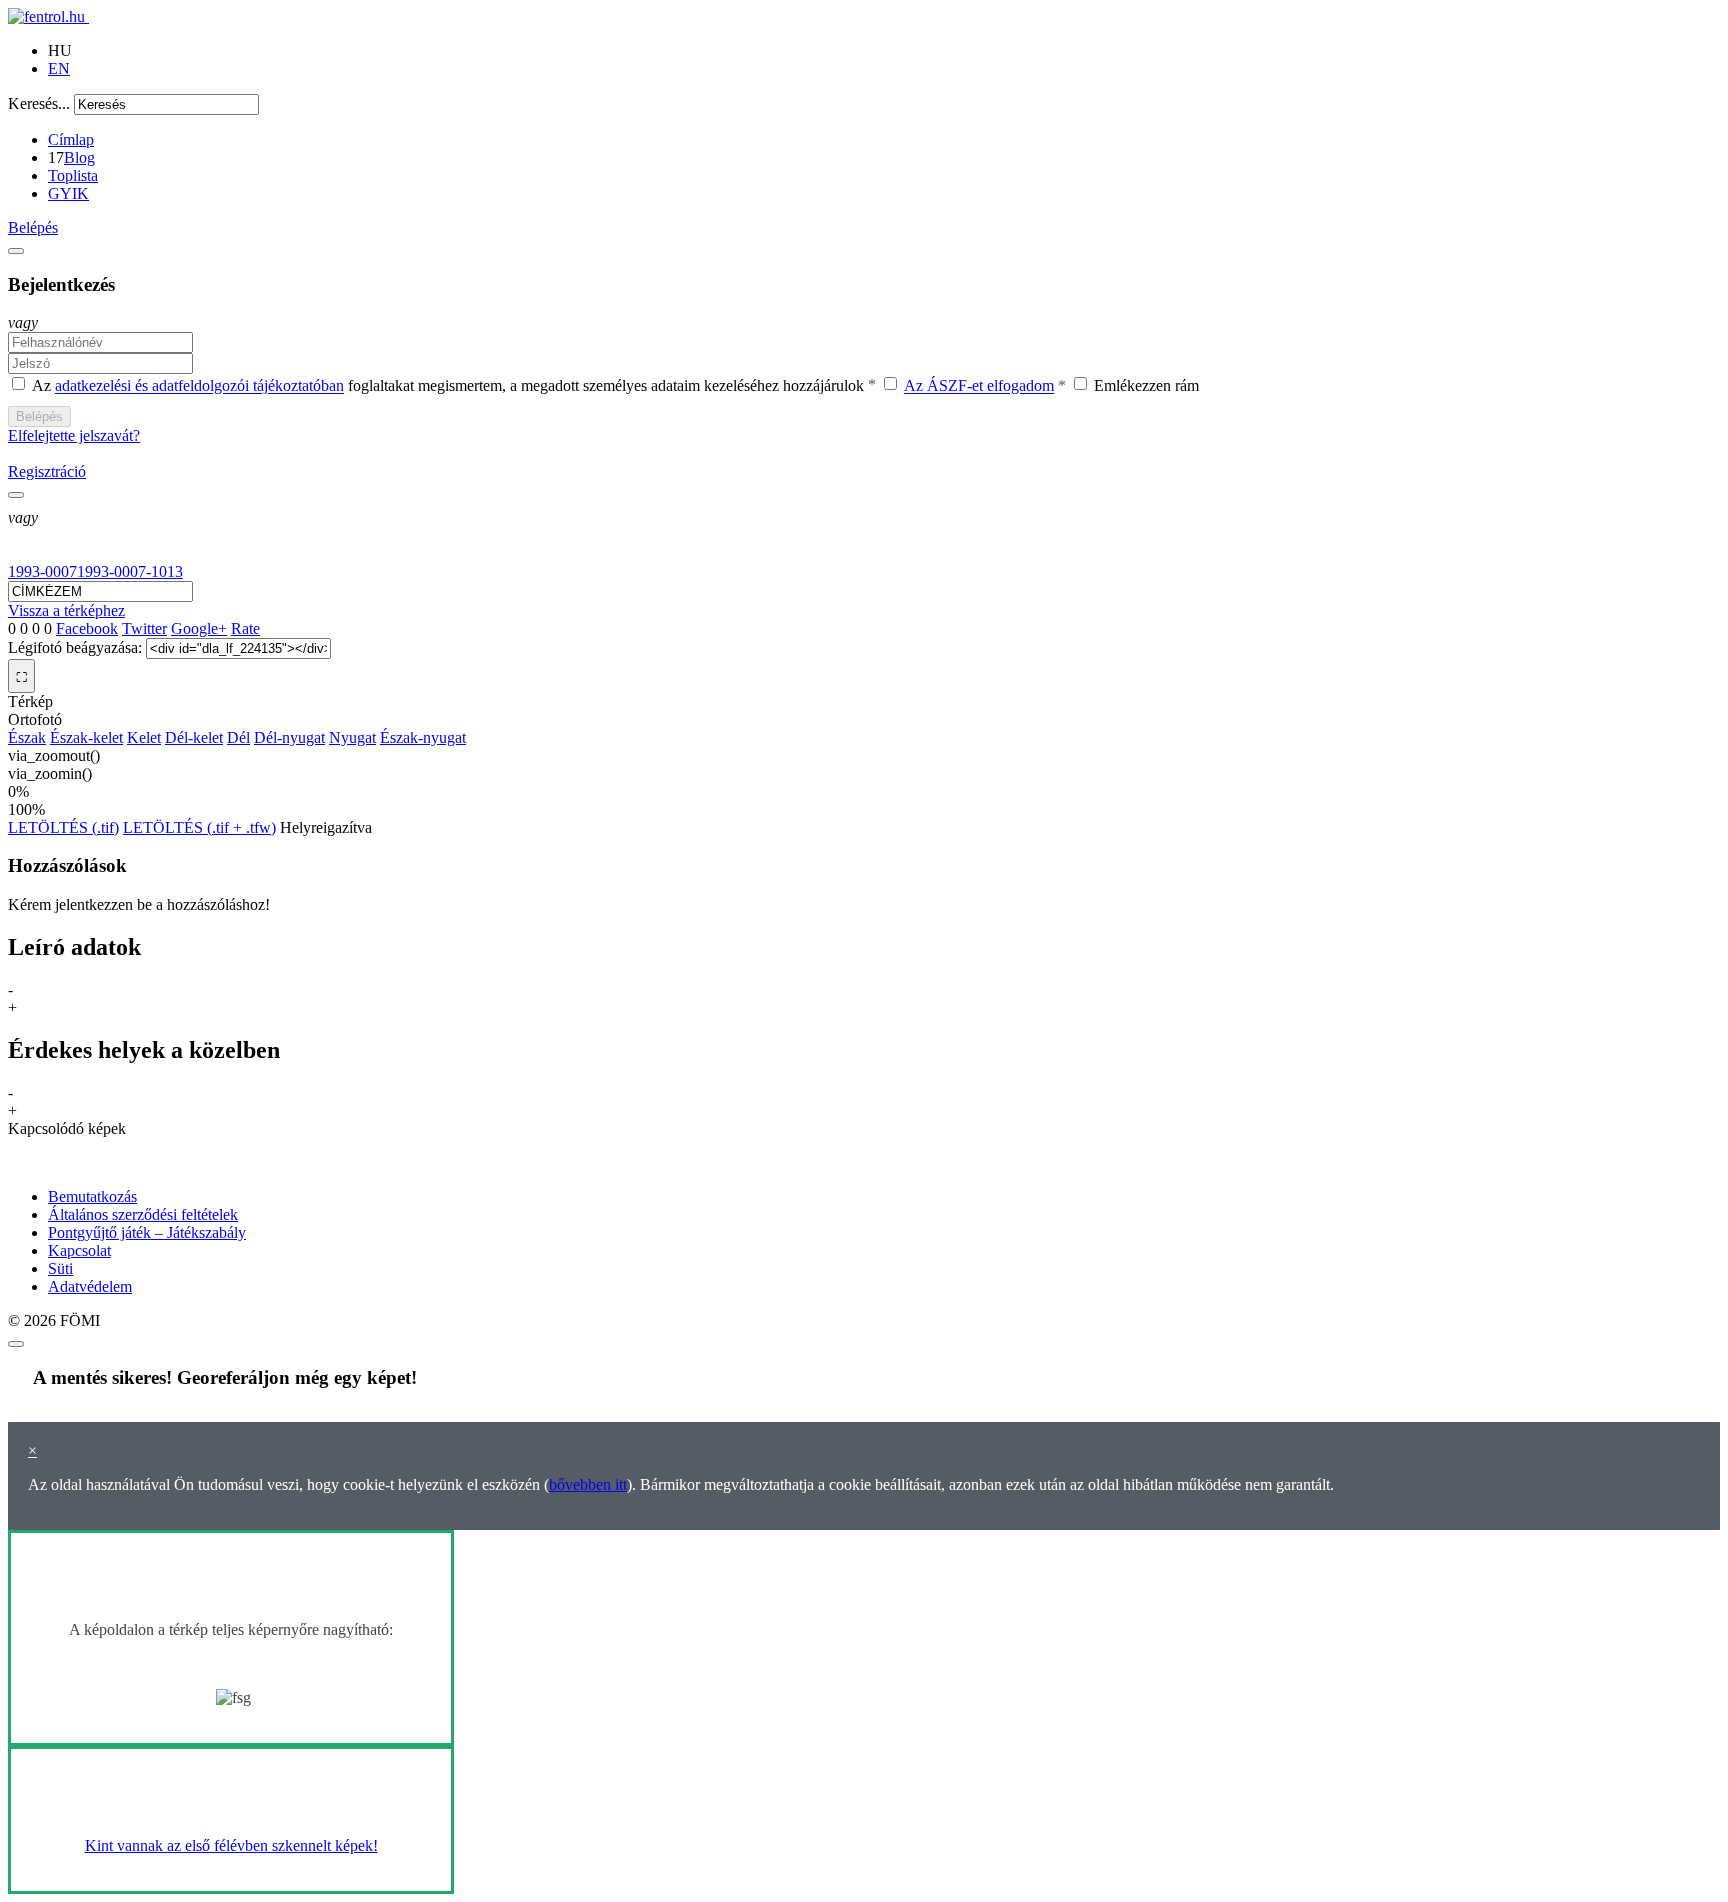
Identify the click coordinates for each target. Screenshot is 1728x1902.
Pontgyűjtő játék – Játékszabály (147, 1232)
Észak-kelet (86, 737)
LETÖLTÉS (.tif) (63, 827)
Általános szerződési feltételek (143, 1214)
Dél (238, 737)
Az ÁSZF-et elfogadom (979, 386)
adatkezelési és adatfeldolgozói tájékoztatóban (199, 386)
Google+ (199, 628)
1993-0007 (42, 571)
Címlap (71, 139)
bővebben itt (588, 1484)
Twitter (144, 628)
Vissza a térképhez (66, 610)
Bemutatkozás (92, 1196)
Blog (79, 157)
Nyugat (352, 737)
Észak (27, 737)
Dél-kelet (194, 737)
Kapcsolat (79, 1250)
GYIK (68, 193)
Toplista (73, 175)
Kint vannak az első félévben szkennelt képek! (231, 1845)
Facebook (87, 628)
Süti (60, 1268)
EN (59, 68)
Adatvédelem (90, 1286)
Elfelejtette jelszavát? (74, 435)
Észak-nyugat (423, 737)
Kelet (144, 737)
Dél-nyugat (289, 737)
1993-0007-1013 (130, 571)
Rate (245, 628)
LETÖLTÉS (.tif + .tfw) (199, 827)
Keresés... (39, 103)
